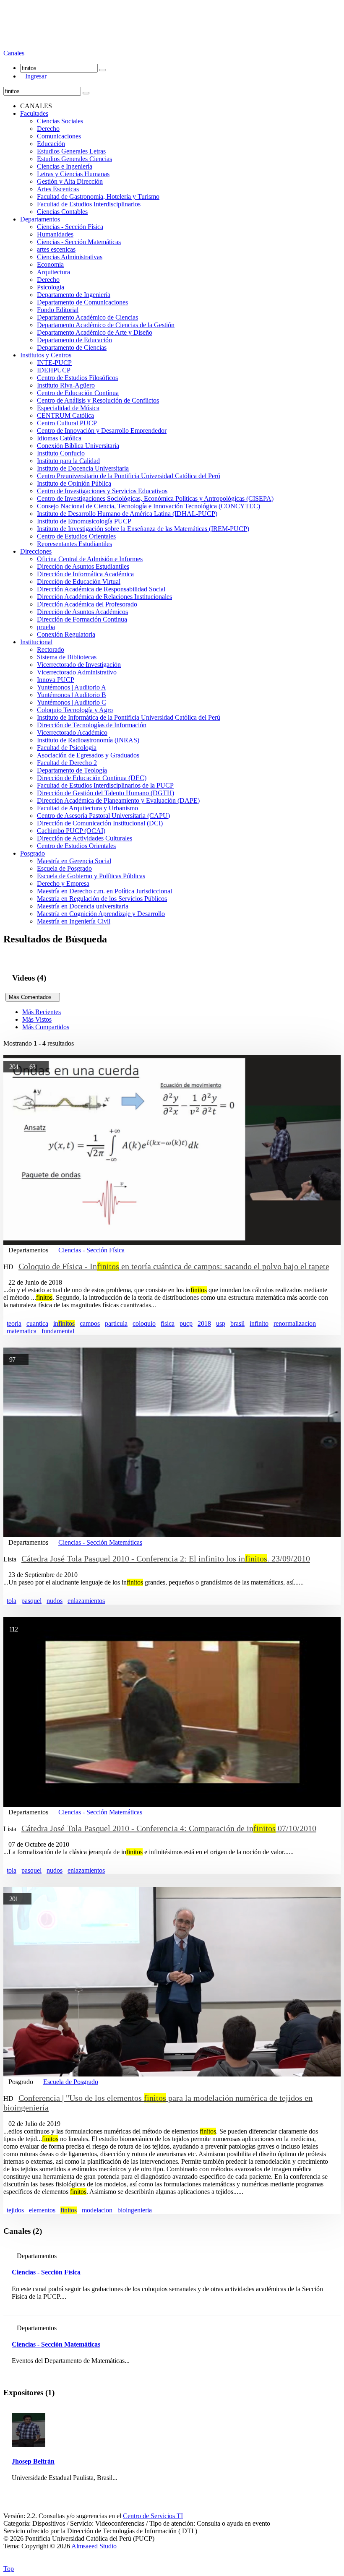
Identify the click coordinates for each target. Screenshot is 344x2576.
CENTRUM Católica (65, 415)
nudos (55, 1601)
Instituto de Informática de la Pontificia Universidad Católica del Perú (129, 717)
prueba (46, 627)
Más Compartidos (46, 1027)
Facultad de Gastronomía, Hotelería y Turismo (98, 196)
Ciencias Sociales (60, 121)
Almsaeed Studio (94, 2546)
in (64, 1323)
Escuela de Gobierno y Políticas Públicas (91, 876)
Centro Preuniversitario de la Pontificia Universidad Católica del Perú (129, 476)
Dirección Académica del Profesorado (87, 604)
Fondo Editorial (58, 310)
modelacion (97, 2210)
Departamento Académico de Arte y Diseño (95, 332)
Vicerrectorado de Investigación (79, 665)
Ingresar (33, 76)
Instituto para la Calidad (68, 461)
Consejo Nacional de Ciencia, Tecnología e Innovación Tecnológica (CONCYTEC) (149, 506)
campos (90, 1323)
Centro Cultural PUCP (67, 423)
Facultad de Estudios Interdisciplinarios (89, 204)
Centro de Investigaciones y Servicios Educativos (102, 491)
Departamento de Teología (72, 770)
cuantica (37, 1323)
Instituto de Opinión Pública (74, 483)
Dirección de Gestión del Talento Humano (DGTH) (106, 793)
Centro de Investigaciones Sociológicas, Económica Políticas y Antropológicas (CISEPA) (155, 498)
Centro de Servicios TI (153, 2516)
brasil (237, 1323)
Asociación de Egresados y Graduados (88, 755)
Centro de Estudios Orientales (76, 536)
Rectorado (51, 649)
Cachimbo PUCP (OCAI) (71, 831)
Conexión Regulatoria (66, 634)
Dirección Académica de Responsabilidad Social (101, 589)
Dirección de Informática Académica (85, 574)
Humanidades (55, 234)
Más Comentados (33, 997)
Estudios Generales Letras (71, 151)
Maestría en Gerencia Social (74, 861)
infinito (259, 1323)
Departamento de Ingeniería (74, 295)
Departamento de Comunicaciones (82, 302)
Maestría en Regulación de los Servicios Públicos (102, 899)
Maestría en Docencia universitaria (83, 906)
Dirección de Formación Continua (82, 619)
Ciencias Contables (62, 212)
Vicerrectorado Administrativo (77, 672)
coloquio (144, 1323)
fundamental (58, 1331)
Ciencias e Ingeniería (65, 166)
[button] (15, 53)
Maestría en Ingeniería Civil (74, 921)
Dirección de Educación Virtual (79, 582)
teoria (14, 1323)
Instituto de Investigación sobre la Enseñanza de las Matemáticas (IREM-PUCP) (143, 529)
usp (221, 1323)
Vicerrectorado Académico (72, 732)
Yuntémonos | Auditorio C (72, 702)
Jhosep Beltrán (33, 2461)
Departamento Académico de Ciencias (87, 317)
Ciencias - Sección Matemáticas (79, 242)
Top (9, 2569)
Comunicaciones (59, 136)
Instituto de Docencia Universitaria (83, 468)
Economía (50, 264)
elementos (42, 2210)
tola (12, 1601)
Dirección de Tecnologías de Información (92, 725)
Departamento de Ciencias (72, 347)
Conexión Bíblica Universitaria (78, 446)
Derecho (48, 129)
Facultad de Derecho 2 (67, 763)
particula (116, 1323)
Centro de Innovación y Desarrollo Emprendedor (102, 431)
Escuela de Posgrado (64, 868)
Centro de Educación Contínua (78, 393)
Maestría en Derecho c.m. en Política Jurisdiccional (104, 891)
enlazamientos (86, 1601)
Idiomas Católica (59, 438)
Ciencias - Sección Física (70, 227)
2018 (204, 1323)
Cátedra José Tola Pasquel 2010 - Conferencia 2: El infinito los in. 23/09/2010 (166, 1559)
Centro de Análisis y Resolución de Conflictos (98, 400)
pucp (186, 1323)
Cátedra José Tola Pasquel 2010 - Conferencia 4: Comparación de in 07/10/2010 (169, 1828)
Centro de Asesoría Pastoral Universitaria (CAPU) (103, 816)
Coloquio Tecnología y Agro (75, 710)
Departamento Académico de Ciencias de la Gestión (106, 325)
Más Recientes (42, 1012)
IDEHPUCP (54, 370)
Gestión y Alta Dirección (70, 181)
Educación (51, 144)
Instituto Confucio (61, 453)
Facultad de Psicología (67, 748)
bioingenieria (135, 2210)
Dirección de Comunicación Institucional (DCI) (100, 823)
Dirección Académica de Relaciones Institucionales (104, 597)
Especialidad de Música (68, 408)
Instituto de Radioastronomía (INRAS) (88, 740)
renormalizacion (295, 1323)
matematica (22, 1331)
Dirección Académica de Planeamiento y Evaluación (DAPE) (118, 800)
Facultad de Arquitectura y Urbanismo (87, 808)
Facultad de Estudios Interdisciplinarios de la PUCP (105, 785)
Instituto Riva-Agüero (66, 385)
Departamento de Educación (74, 340)
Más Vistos (37, 1019)
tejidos (15, 2210)
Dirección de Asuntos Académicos (82, 612)
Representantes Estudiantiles (74, 544)
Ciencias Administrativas (70, 257)
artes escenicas (56, 249)
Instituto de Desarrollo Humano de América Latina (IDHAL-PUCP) (127, 514)
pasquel (31, 1601)
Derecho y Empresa (63, 883)
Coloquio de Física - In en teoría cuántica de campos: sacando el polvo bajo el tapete (174, 1266)
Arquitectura (53, 272)
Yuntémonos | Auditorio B (72, 695)
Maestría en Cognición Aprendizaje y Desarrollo (101, 914)
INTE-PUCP (54, 363)
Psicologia (51, 287)
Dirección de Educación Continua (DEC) (92, 778)
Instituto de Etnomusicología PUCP (84, 521)
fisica (168, 1323)
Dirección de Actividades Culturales (85, 838)
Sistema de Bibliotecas (67, 657)
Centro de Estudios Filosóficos (77, 378)
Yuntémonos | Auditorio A (72, 687)
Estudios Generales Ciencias (74, 159)
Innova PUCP (56, 680)
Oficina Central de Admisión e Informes (90, 559)
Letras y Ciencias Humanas (73, 174)
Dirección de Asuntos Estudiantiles (83, 566)
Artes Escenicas (58, 189)
